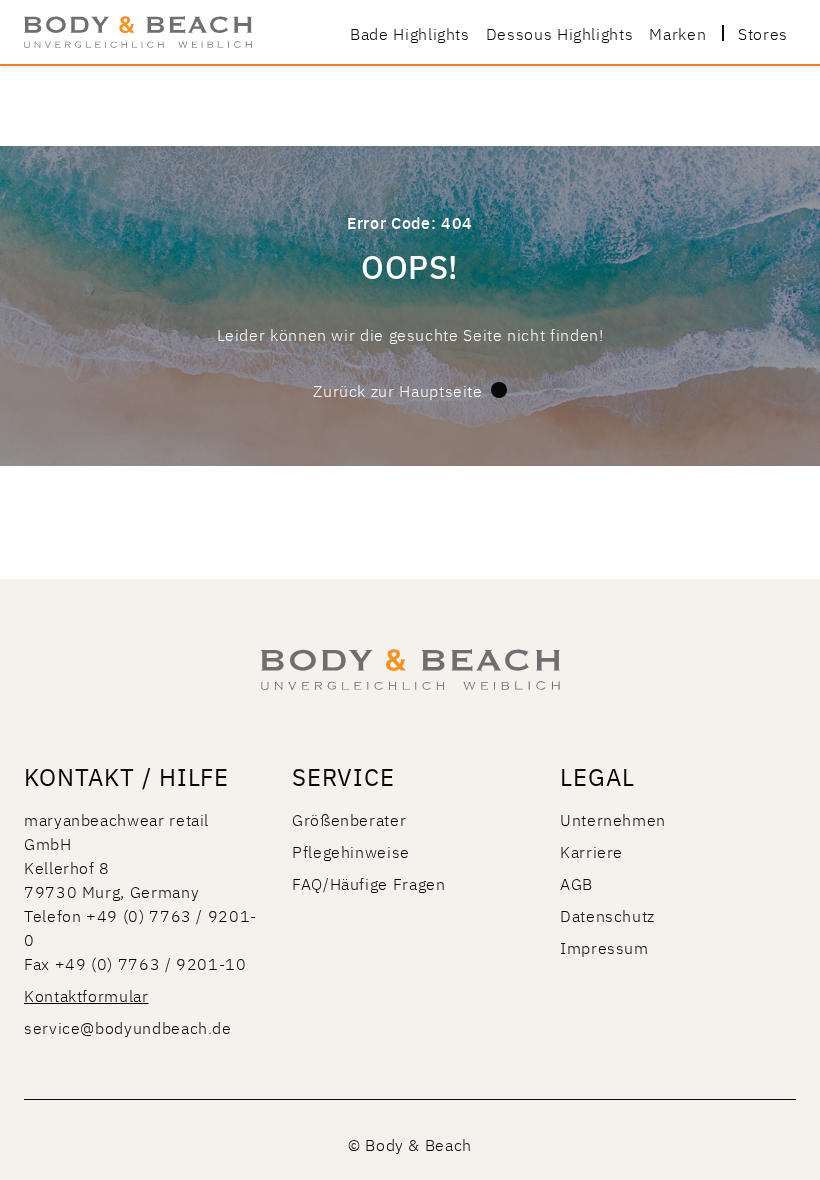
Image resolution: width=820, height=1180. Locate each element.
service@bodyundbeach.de (128, 1027)
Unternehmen (613, 819)
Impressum (604, 947)
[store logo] (138, 32)
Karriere (591, 851)
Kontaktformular (86, 995)
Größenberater (349, 819)
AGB (576, 883)
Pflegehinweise (351, 851)
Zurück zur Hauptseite (397, 390)
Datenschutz (607, 915)
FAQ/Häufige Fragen (369, 883)
